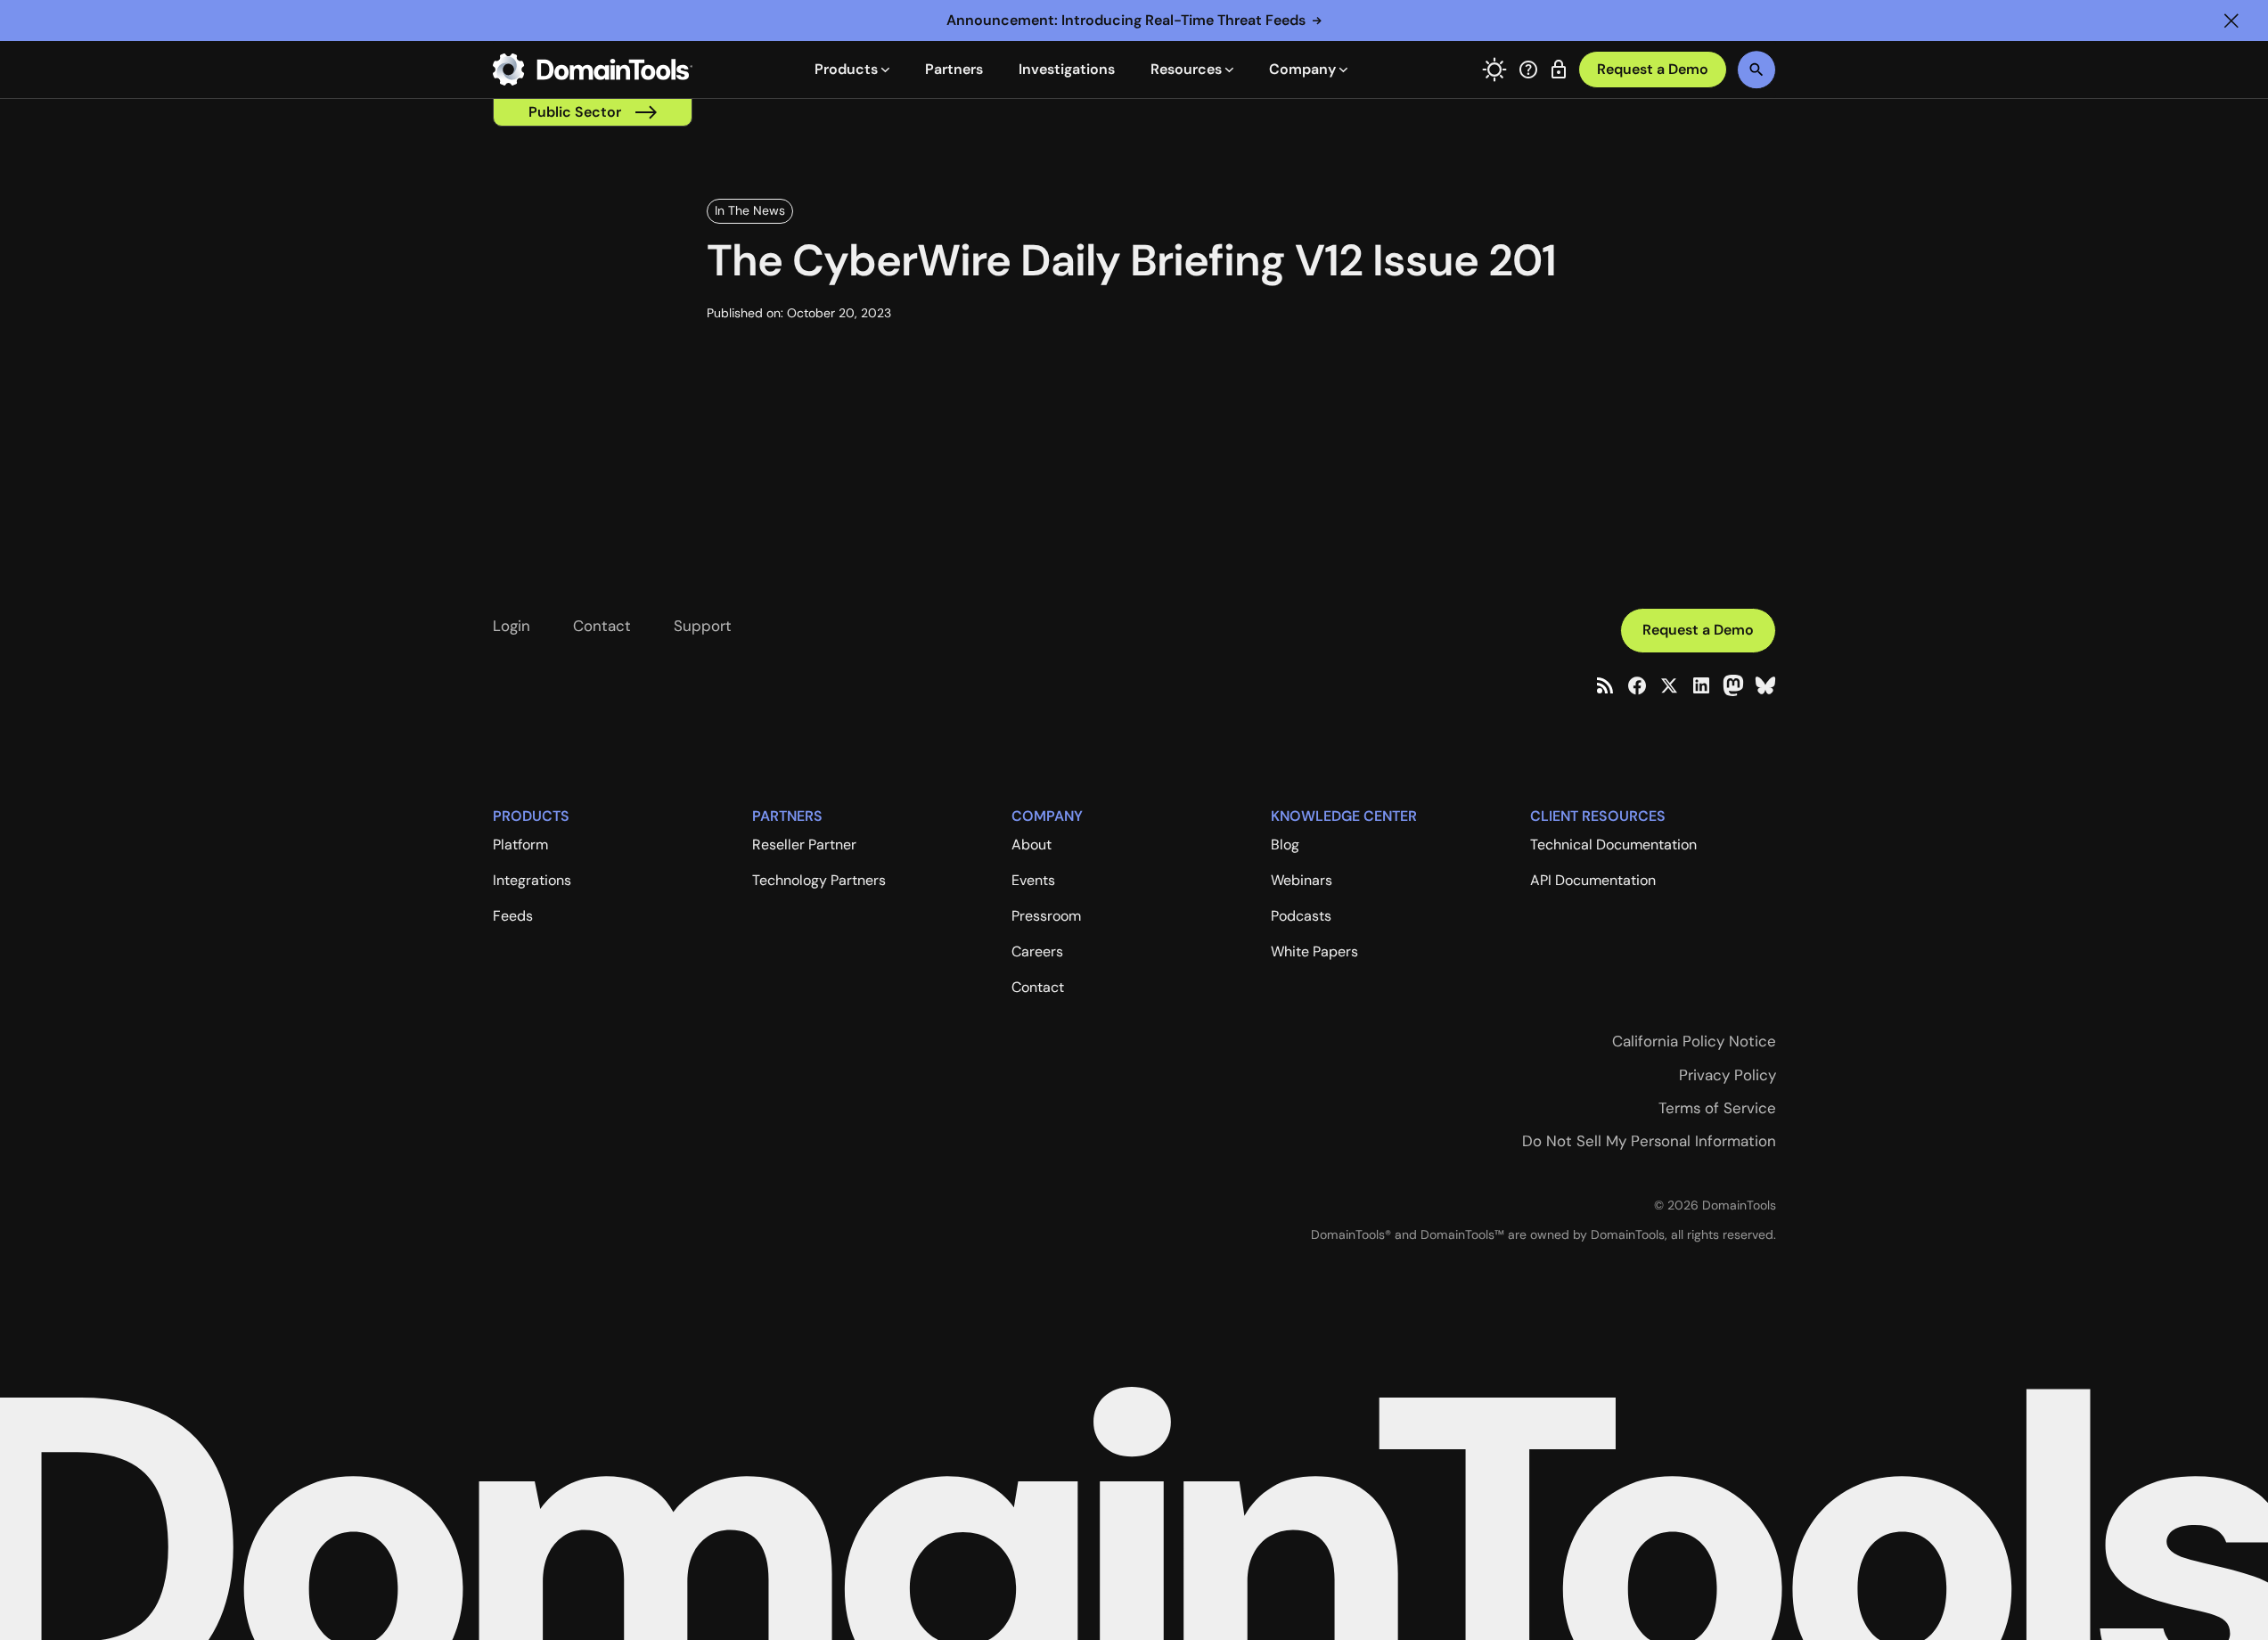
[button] (2231, 20)
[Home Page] (593, 70)
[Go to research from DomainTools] (1559, 70)
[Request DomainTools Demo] (1653, 70)
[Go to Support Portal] (1528, 70)
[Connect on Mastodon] (1733, 685)
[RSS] (1605, 685)
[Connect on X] (1669, 685)
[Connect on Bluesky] (1765, 685)
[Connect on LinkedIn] (1701, 685)
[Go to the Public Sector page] (593, 112)
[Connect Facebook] (1637, 685)
